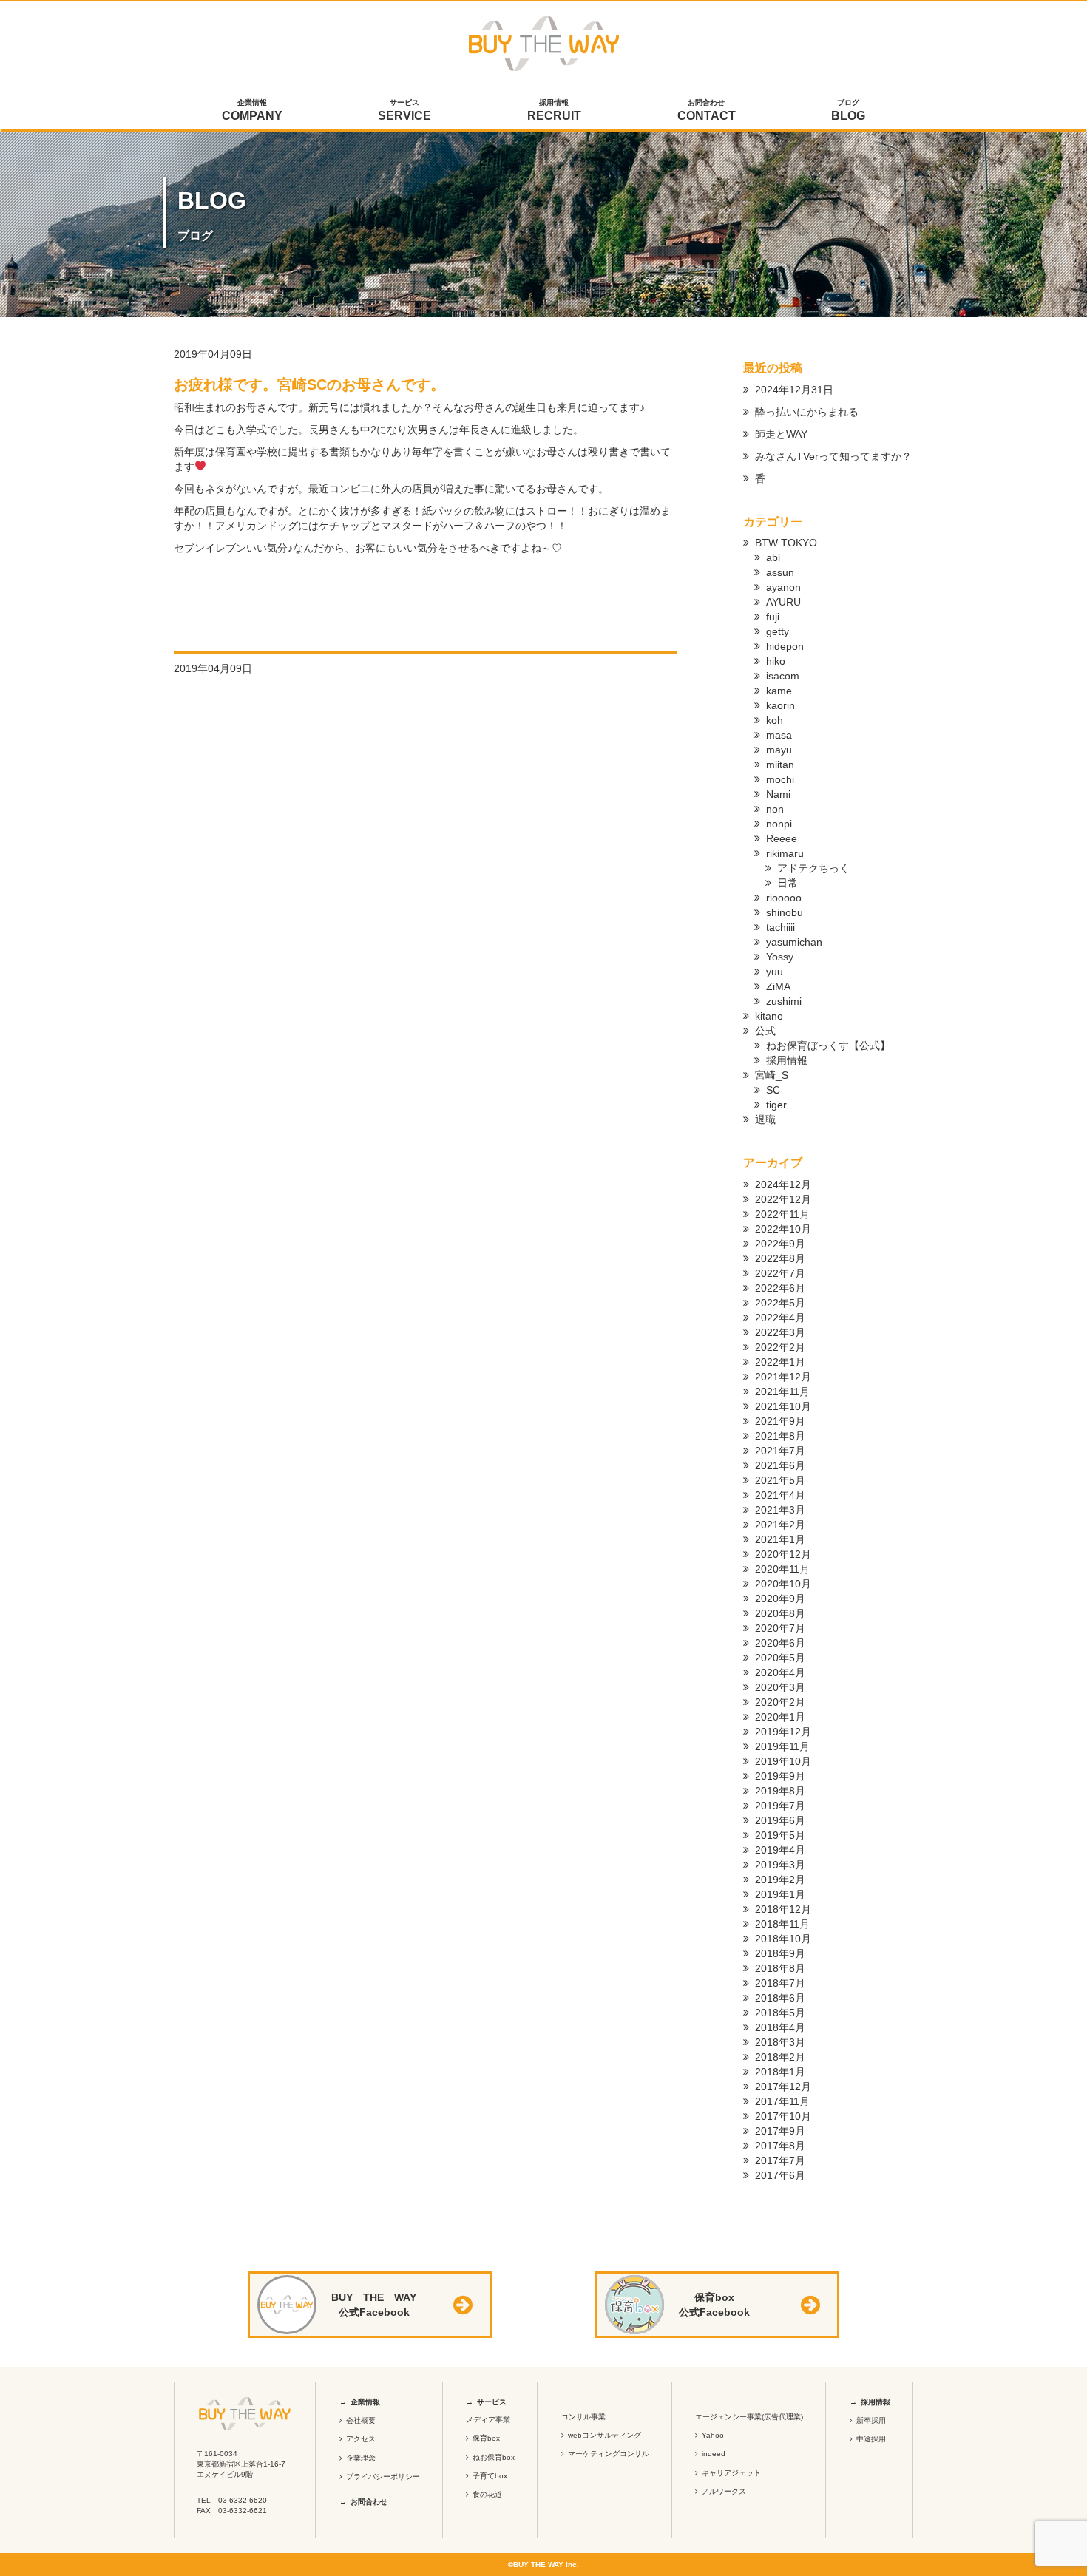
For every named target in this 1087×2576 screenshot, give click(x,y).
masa (779, 735)
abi (773, 557)
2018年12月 (783, 1909)
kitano (769, 1016)
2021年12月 (783, 1377)
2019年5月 (780, 1835)
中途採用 (871, 2439)
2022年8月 (780, 1258)
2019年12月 (783, 1732)
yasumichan (794, 942)
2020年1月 (780, 1717)
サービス (404, 110)
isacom (783, 676)
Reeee (782, 838)
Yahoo (713, 2435)
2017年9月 (780, 2131)
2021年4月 (780, 1495)
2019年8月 (780, 1791)
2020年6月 (780, 1643)
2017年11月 (782, 2101)
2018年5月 (780, 2013)
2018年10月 (783, 1939)
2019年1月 (780, 1894)
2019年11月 (782, 1746)
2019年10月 (783, 1761)
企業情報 (252, 110)
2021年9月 (780, 1421)
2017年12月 (783, 2087)
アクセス (361, 2439)
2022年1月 (780, 1362)
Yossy (780, 957)
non (775, 809)
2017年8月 (780, 2146)
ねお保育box (494, 2457)
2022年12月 (783, 1199)
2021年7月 (780, 1451)
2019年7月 (780, 1806)
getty (778, 631)
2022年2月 (780, 1347)
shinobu (785, 912)
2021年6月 (780, 1465)
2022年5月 (780, 1303)
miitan (780, 765)
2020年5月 (780, 1658)
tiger (776, 1105)
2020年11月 (782, 1569)
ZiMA (778, 986)
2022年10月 (783, 1229)
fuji (773, 617)
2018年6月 (780, 1998)
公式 (765, 1031)
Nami (778, 794)
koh (775, 720)
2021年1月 (780, 1539)
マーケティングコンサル (609, 2454)
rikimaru (785, 853)
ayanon (783, 587)
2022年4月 (780, 1318)
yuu (775, 972)
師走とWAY (781, 434)
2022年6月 (780, 1288)
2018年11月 (782, 1924)
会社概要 (361, 2420)
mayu (779, 750)
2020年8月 (780, 1613)
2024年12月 (783, 1184)
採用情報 (554, 110)
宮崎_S (772, 1075)
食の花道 (487, 2494)
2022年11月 (782, 1214)
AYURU (783, 602)
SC (773, 1090)
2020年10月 (783, 1584)
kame (779, 691)
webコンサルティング (605, 2435)
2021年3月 (780, 1510)
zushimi (784, 1001)
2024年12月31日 (794, 390)
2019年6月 (780, 1820)
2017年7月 (780, 2160)
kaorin (780, 705)
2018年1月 (780, 2072)
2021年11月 (782, 1392)
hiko (776, 661)
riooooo (784, 898)
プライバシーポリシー (383, 2477)
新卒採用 (871, 2420)
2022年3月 (780, 1332)
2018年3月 (780, 2042)
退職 (765, 1119)
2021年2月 (780, 1525)
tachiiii (780, 927)
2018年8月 (780, 1968)
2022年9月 (780, 1244)
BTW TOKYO (786, 543)
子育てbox (490, 2476)
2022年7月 (780, 1273)
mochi (780, 779)
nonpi (779, 824)
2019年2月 (780, 1880)
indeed (714, 2454)
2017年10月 (783, 2116)
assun (780, 572)
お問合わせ (707, 110)
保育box (486, 2438)
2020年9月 (780, 1599)
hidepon (785, 646)
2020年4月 (780, 1672)
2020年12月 (783, 1554)
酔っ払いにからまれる (807, 412)
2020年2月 (780, 1702)
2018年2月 (780, 2057)
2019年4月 (780, 1850)
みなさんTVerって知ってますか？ (833, 456)
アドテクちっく (813, 868)
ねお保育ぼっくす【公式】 (828, 1045)
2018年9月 (780, 1953)
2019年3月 (780, 1865)
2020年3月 (780, 1687)
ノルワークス (724, 2491)
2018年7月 (780, 1983)
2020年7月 (780, 1628)
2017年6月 (780, 2175)
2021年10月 (783, 1406)
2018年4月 (780, 2027)
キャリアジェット (731, 2473)
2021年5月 (780, 1480)
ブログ (848, 110)
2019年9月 (780, 1776)
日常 (788, 883)
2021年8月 (780, 1436)
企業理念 (361, 2458)
